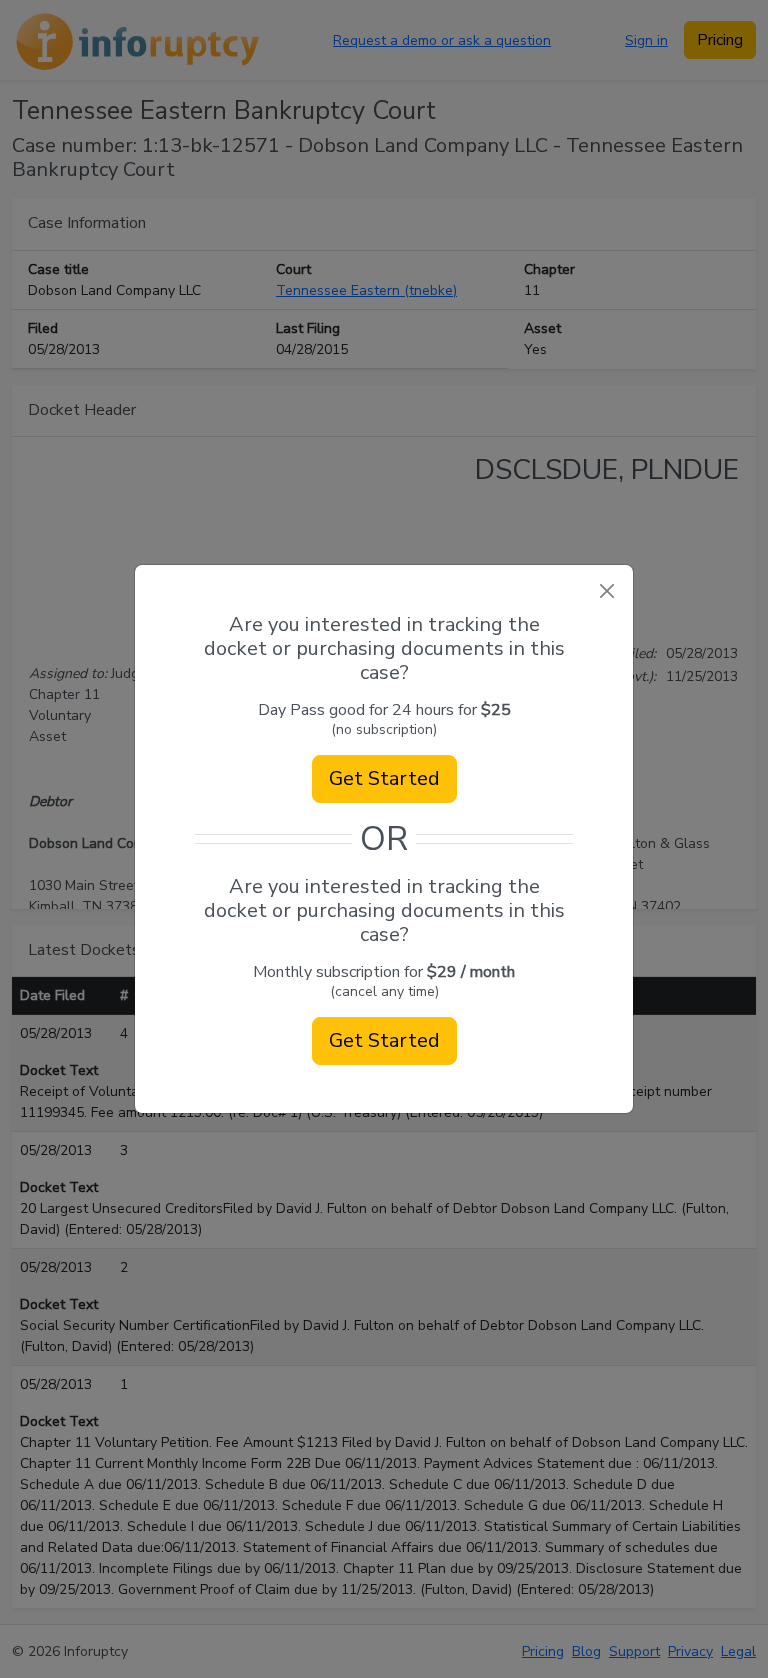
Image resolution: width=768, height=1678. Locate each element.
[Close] (606, 591)
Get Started (384, 778)
